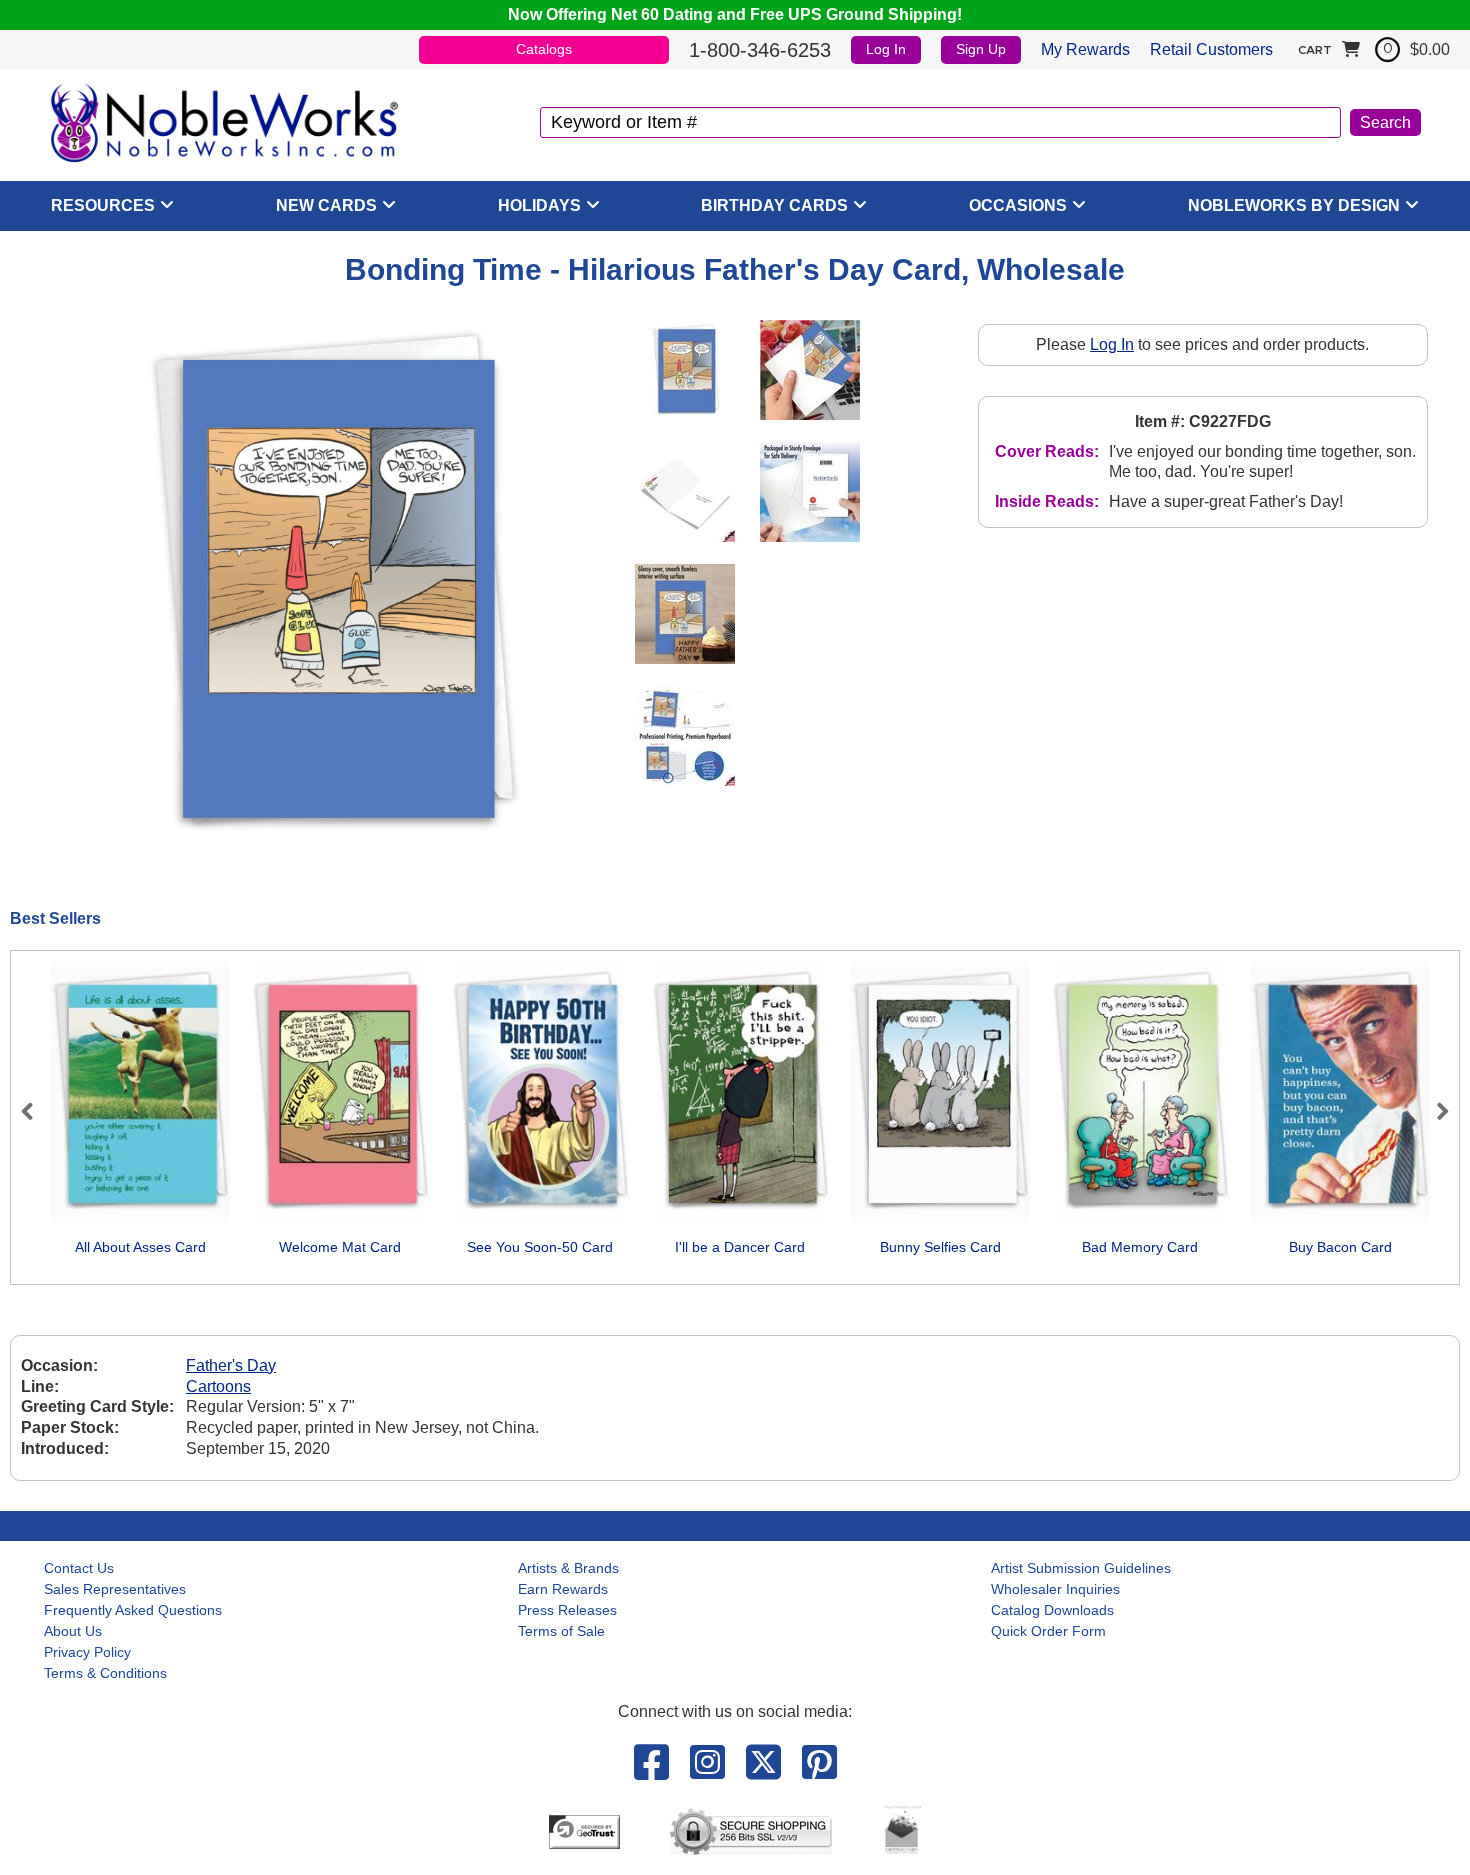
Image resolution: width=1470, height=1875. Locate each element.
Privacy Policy (87, 1652)
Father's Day (231, 1365)
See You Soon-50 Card (540, 1247)
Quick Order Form (1048, 1631)
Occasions (1018, 205)
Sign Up (981, 49)
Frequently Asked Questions (133, 1610)
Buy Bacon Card (1340, 1247)
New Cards (326, 205)
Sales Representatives (115, 1589)
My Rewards (1085, 49)
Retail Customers (1211, 49)
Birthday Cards (774, 205)
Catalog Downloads (1052, 1610)
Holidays (539, 205)
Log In (886, 49)
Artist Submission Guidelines (1081, 1568)
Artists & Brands (568, 1568)
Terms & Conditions (105, 1673)
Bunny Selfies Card (940, 1247)
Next (1434, 1111)
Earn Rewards (563, 1589)
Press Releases (567, 1610)
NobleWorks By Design (1294, 205)
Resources (103, 205)
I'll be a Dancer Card (740, 1247)
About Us (73, 1631)
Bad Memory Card (1140, 1247)
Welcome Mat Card (340, 1247)
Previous (36, 1111)
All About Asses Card (140, 1247)
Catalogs (544, 49)
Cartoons (218, 1386)
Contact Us (79, 1568)
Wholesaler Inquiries (1055, 1589)
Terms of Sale (561, 1631)
